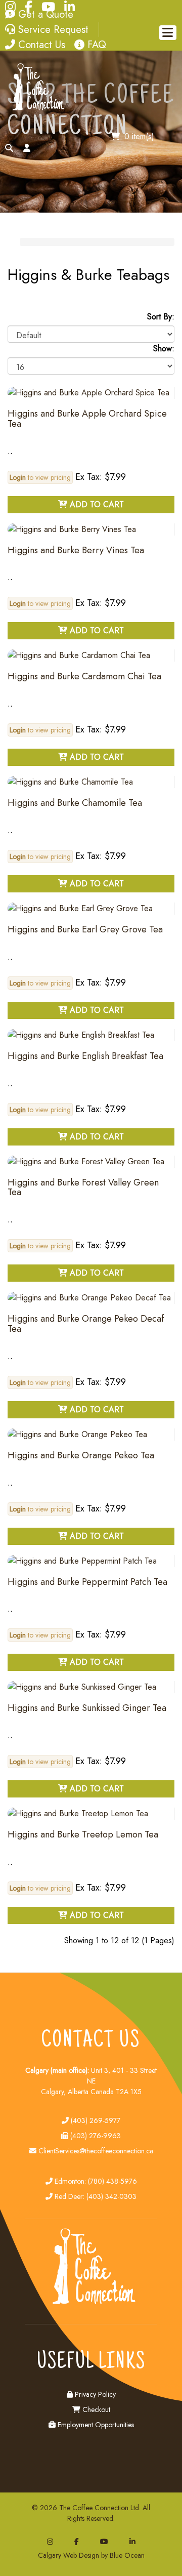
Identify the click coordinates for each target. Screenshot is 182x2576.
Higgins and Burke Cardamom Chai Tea (84, 676)
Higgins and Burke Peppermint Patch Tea (87, 1582)
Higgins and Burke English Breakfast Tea (85, 1056)
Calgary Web (57, 2555)
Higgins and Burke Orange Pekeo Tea (81, 1455)
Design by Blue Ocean (112, 2555)
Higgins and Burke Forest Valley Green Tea (83, 1188)
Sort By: (161, 317)
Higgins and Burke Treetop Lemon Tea (83, 1834)
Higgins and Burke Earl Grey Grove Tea (85, 929)
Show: (164, 349)
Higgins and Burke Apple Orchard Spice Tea (87, 419)
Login (18, 477)
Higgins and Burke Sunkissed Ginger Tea (87, 1708)
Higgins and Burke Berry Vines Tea (76, 550)
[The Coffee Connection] (36, 109)
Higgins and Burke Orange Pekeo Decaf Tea (86, 1324)
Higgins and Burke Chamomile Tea (75, 803)
